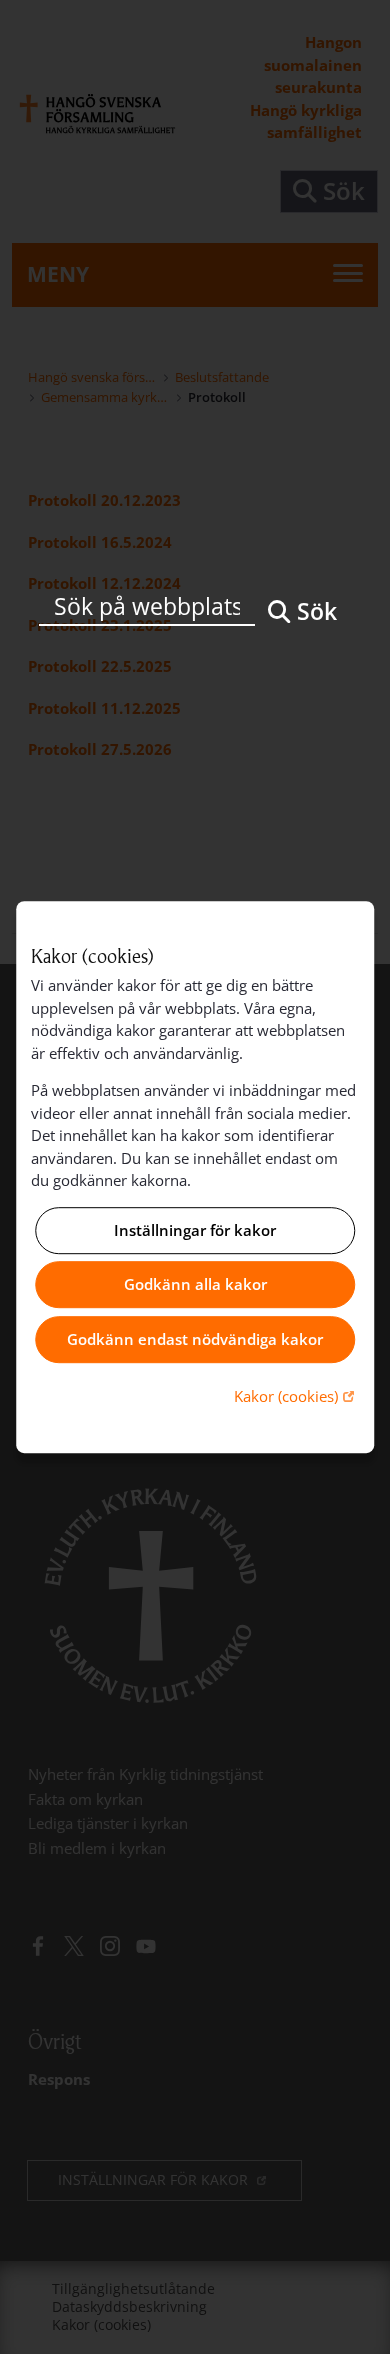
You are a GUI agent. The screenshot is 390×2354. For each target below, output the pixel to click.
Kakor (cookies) (296, 1395)
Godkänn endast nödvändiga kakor (195, 1339)
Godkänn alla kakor (195, 1285)
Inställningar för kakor (195, 1230)
